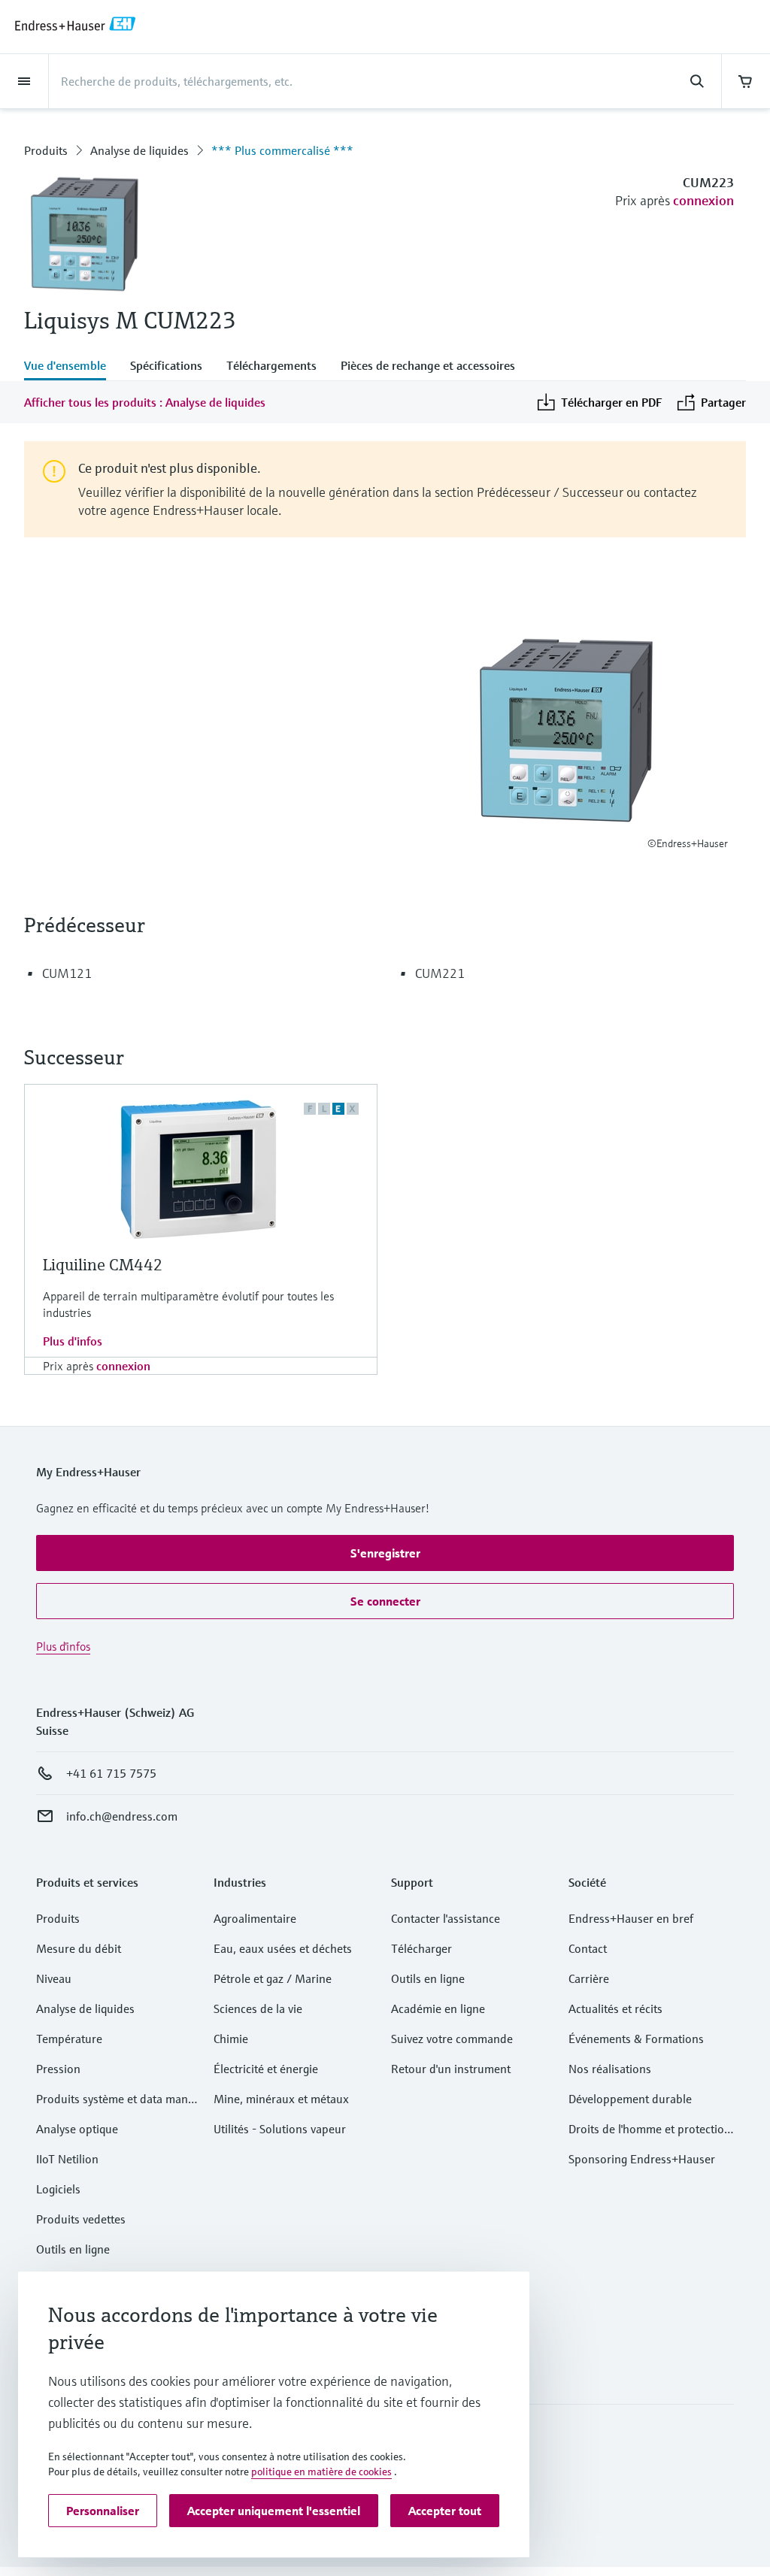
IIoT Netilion (67, 2159)
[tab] (71, 367)
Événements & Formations (636, 2039)
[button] (385, 1553)
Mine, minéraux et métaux (281, 2099)
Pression (58, 2069)
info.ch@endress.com (122, 1816)
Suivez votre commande (452, 2039)
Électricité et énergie (266, 2069)
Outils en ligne (73, 2249)
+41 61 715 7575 (111, 1773)
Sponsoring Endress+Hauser (642, 2159)
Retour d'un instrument (451, 2069)
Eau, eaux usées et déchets (283, 1948)
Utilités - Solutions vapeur (280, 2129)
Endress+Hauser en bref (631, 1918)
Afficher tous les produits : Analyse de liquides (145, 402)
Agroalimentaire (255, 1918)
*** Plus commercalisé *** (282, 150)
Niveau (54, 1978)
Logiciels (58, 2189)
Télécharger (421, 1948)
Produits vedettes (81, 2219)
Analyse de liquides (139, 150)
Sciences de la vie (258, 2008)
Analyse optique (77, 2129)
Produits (46, 150)
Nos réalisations (610, 2069)
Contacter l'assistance (446, 1918)
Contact (588, 1948)
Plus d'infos (73, 1341)
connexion (703, 200)
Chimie (231, 2039)
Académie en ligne (438, 2008)
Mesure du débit (79, 1948)
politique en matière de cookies (321, 2472)
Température (69, 2039)
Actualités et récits (615, 2008)
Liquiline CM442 (103, 1265)
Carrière (589, 1978)
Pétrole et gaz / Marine (273, 1978)
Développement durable (630, 2099)
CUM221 (440, 973)
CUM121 (67, 973)
